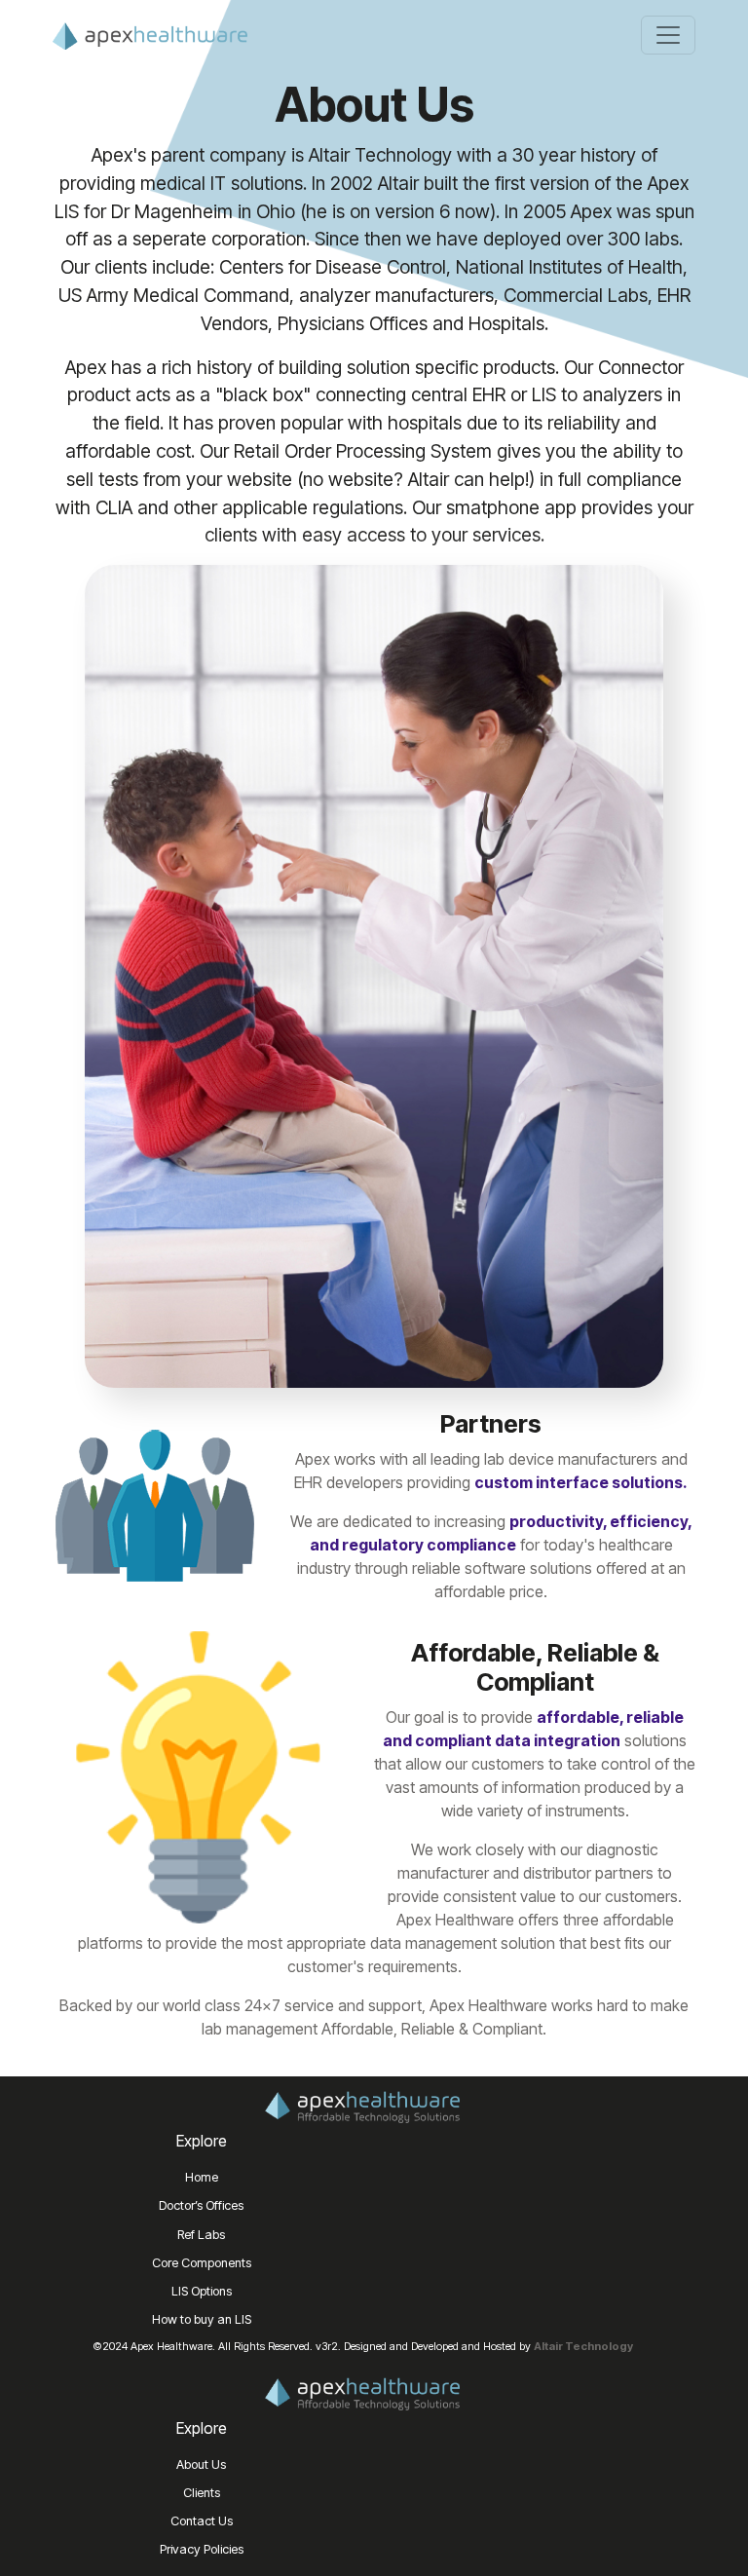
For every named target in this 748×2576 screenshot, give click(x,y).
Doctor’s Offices (201, 2205)
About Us (201, 2464)
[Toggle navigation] (668, 35)
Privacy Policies (202, 2549)
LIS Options (202, 2291)
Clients (202, 2493)
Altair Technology (583, 2346)
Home (202, 2177)
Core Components (202, 2263)
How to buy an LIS (202, 2319)
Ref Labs (201, 2235)
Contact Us (202, 2521)
